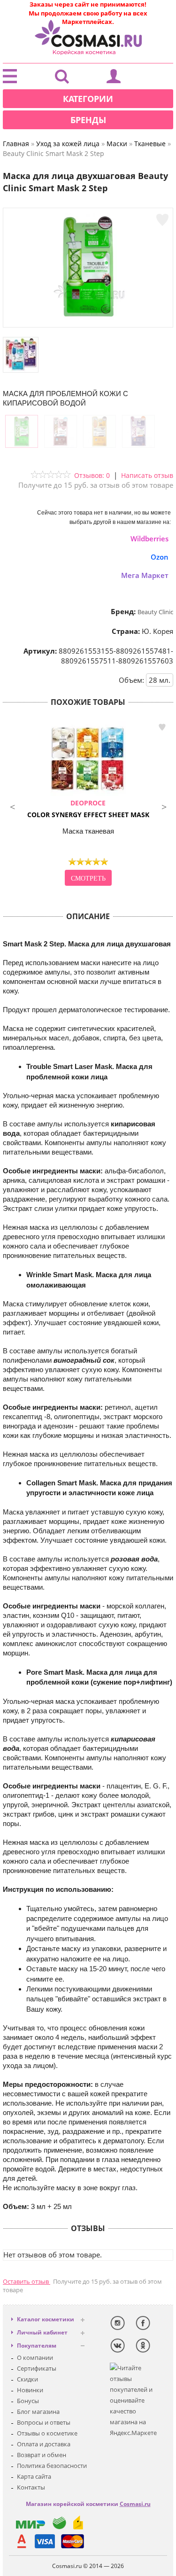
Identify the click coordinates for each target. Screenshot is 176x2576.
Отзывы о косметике (47, 2433)
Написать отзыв (147, 475)
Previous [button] (12, 806)
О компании (35, 2357)
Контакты (31, 2487)
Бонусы (28, 2401)
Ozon (160, 557)
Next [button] (164, 806)
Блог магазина (38, 2412)
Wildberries (149, 539)
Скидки (27, 2379)
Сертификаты (37, 2368)
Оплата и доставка (44, 2444)
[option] (88, 804)
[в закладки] (162, 220)
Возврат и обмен (42, 2455)
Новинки (30, 2390)
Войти (114, 78)
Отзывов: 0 (92, 475)
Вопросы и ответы (44, 2422)
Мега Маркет (145, 575)
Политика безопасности (52, 2466)
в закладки (162, 727)
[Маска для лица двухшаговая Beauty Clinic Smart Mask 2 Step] (88, 318)
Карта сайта (34, 2476)
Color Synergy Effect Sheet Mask (88, 809)
